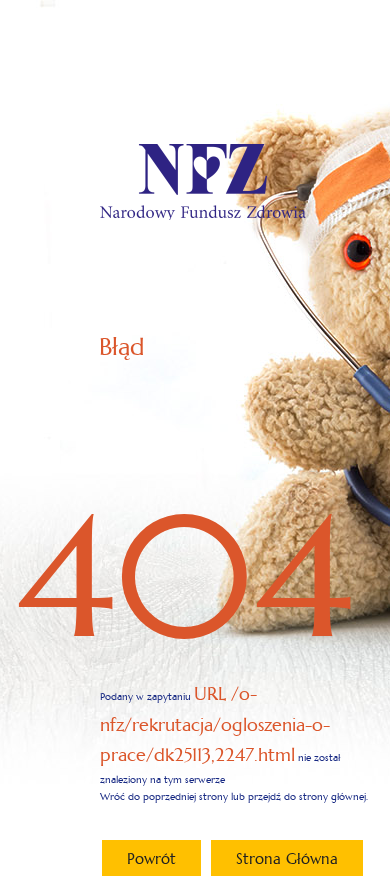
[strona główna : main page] (203, 181)
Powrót (151, 858)
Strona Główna (287, 858)
